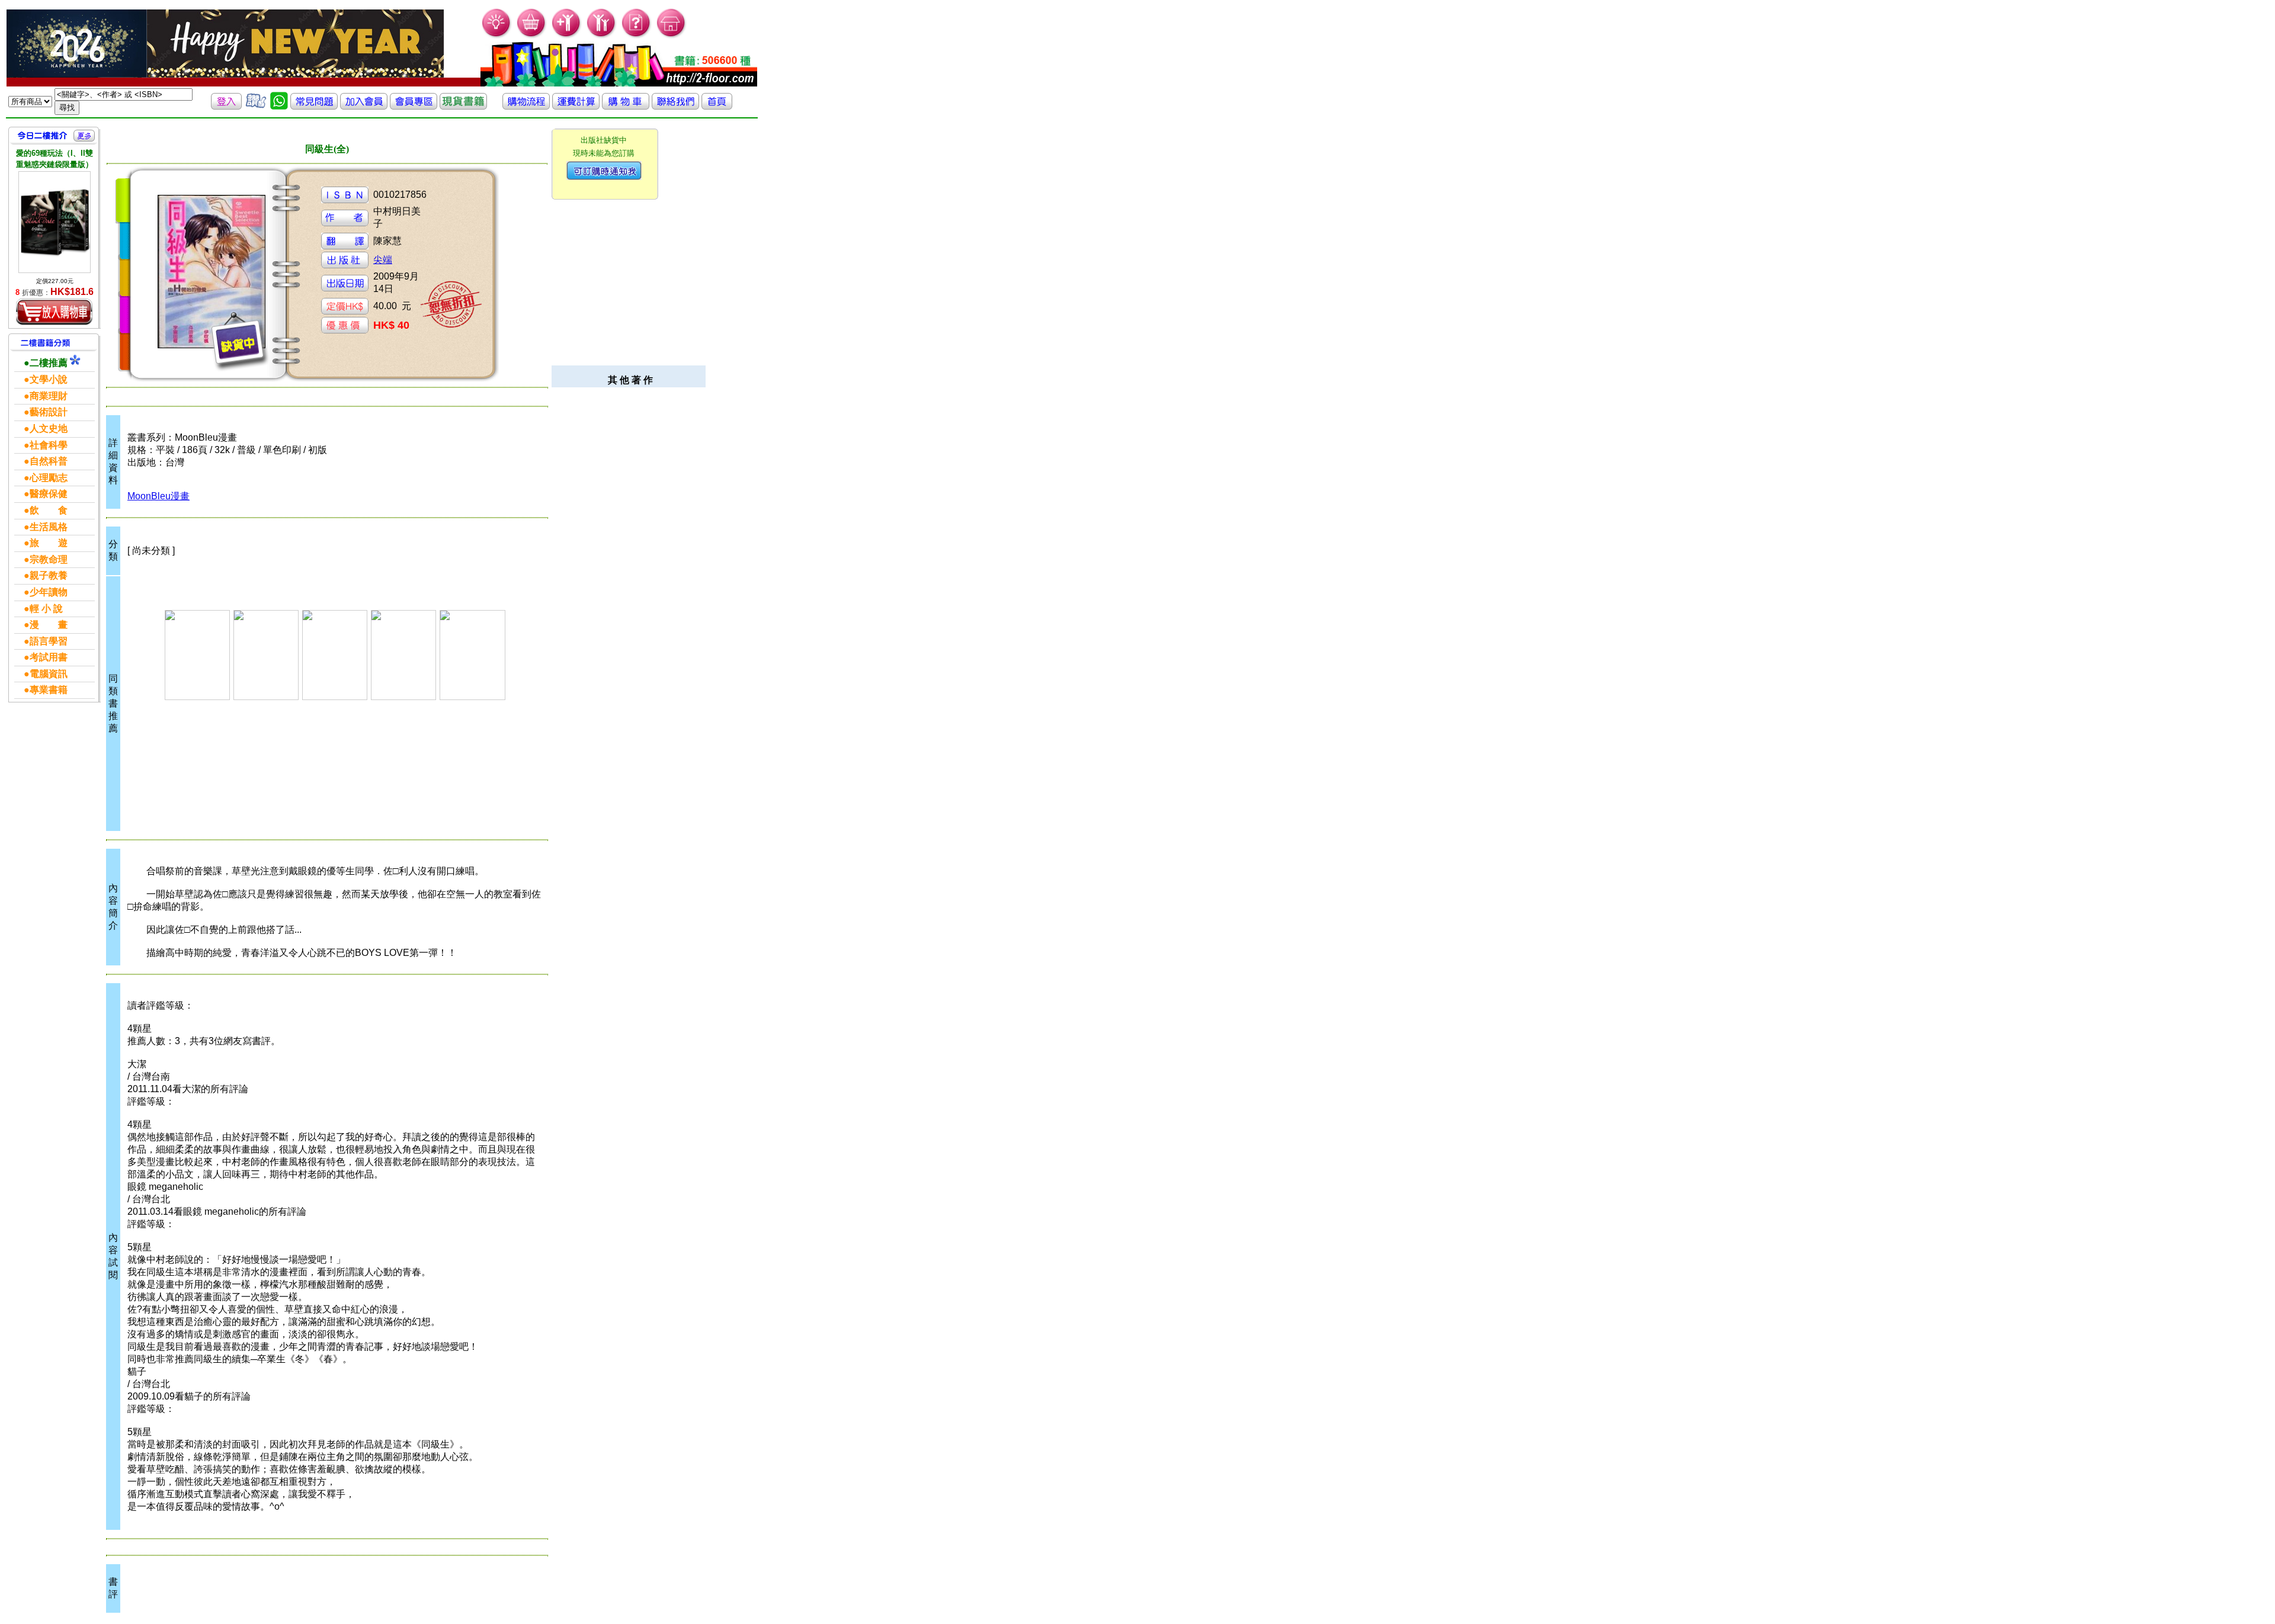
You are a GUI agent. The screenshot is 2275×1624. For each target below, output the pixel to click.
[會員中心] (602, 36)
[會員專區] (414, 106)
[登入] (226, 106)
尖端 (383, 260)
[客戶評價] (256, 106)
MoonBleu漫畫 (158, 496)
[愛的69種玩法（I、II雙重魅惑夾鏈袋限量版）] (55, 222)
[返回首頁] (717, 106)
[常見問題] (637, 36)
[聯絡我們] (675, 106)
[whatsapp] (279, 106)
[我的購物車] (532, 36)
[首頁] (672, 36)
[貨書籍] (463, 106)
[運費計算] (576, 106)
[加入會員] (567, 36)
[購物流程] (526, 106)
